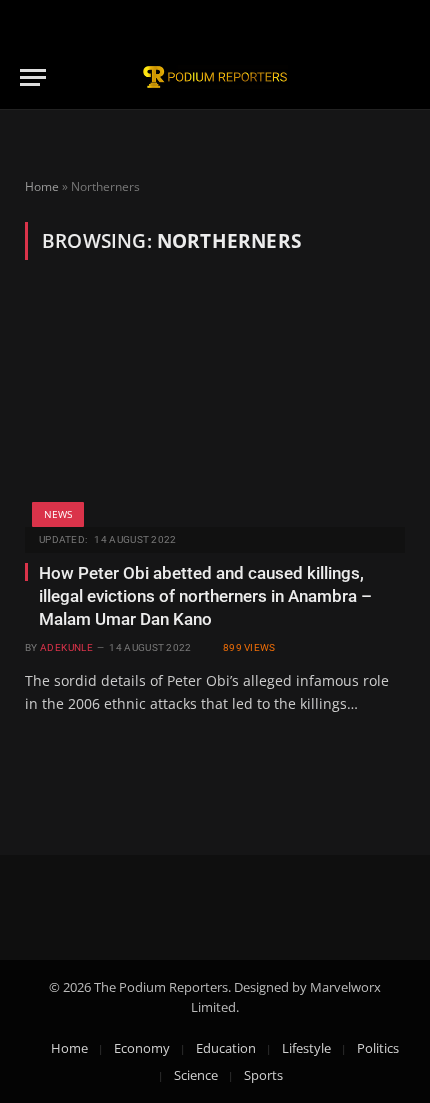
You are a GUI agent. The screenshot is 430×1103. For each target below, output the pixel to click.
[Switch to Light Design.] (399, 23)
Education (226, 1048)
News (58, 514)
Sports (263, 1075)
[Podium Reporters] (215, 77)
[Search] (401, 77)
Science (196, 1075)
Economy (142, 1048)
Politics (378, 1048)
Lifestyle (306, 1048)
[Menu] (33, 77)
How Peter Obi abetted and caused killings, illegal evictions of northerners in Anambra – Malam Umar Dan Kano (205, 596)
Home (42, 186)
